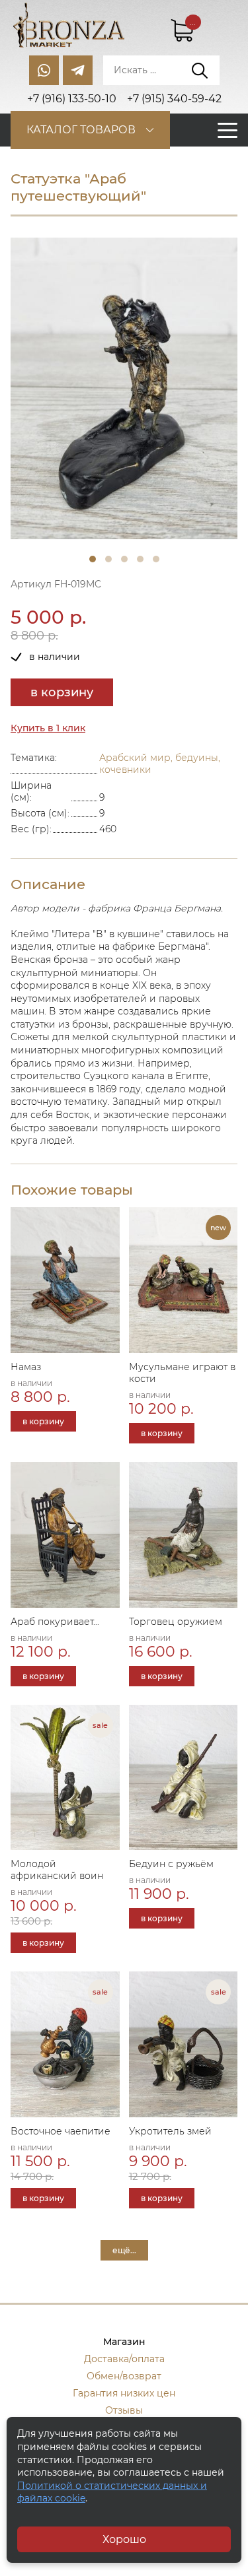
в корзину (62, 692)
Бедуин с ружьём (171, 1864)
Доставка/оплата (124, 2359)
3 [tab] (124, 559)
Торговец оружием (176, 1622)
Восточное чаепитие (61, 2131)
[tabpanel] (124, 388)
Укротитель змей (170, 2131)
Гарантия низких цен (124, 2393)
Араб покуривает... (55, 1622)
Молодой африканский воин (57, 1870)
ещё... (124, 2250)
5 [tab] (156, 559)
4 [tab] (140, 559)
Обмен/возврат (124, 2376)
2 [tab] (108, 559)
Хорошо (124, 2539)
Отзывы (124, 2410)
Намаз (26, 1367)
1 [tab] (93, 559)
